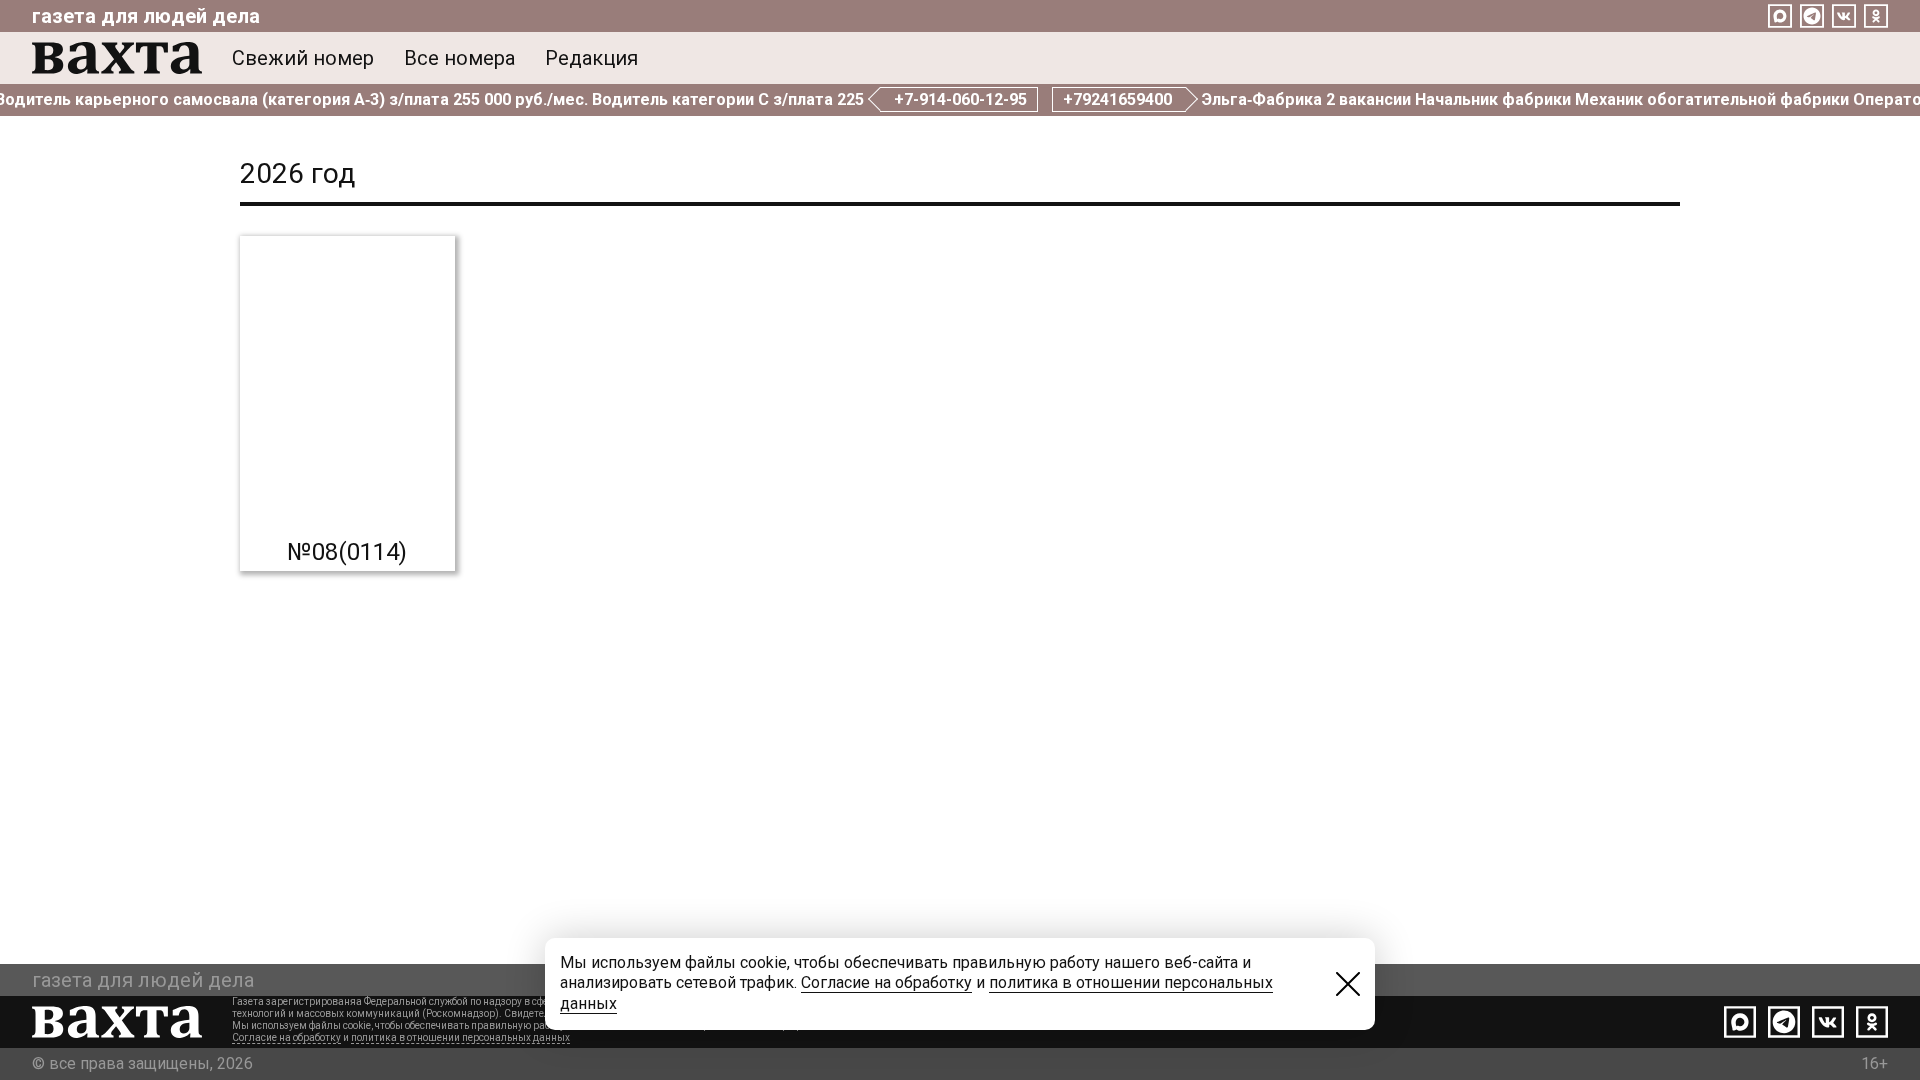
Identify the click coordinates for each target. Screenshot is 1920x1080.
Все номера (459, 58)
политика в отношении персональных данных (460, 1037)
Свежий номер (303, 58)
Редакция (591, 58)
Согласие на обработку (286, 1037)
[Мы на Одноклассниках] (1876, 16)
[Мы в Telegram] (1812, 16)
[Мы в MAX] (1780, 16)
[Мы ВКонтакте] (1844, 16)
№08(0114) (347, 552)
